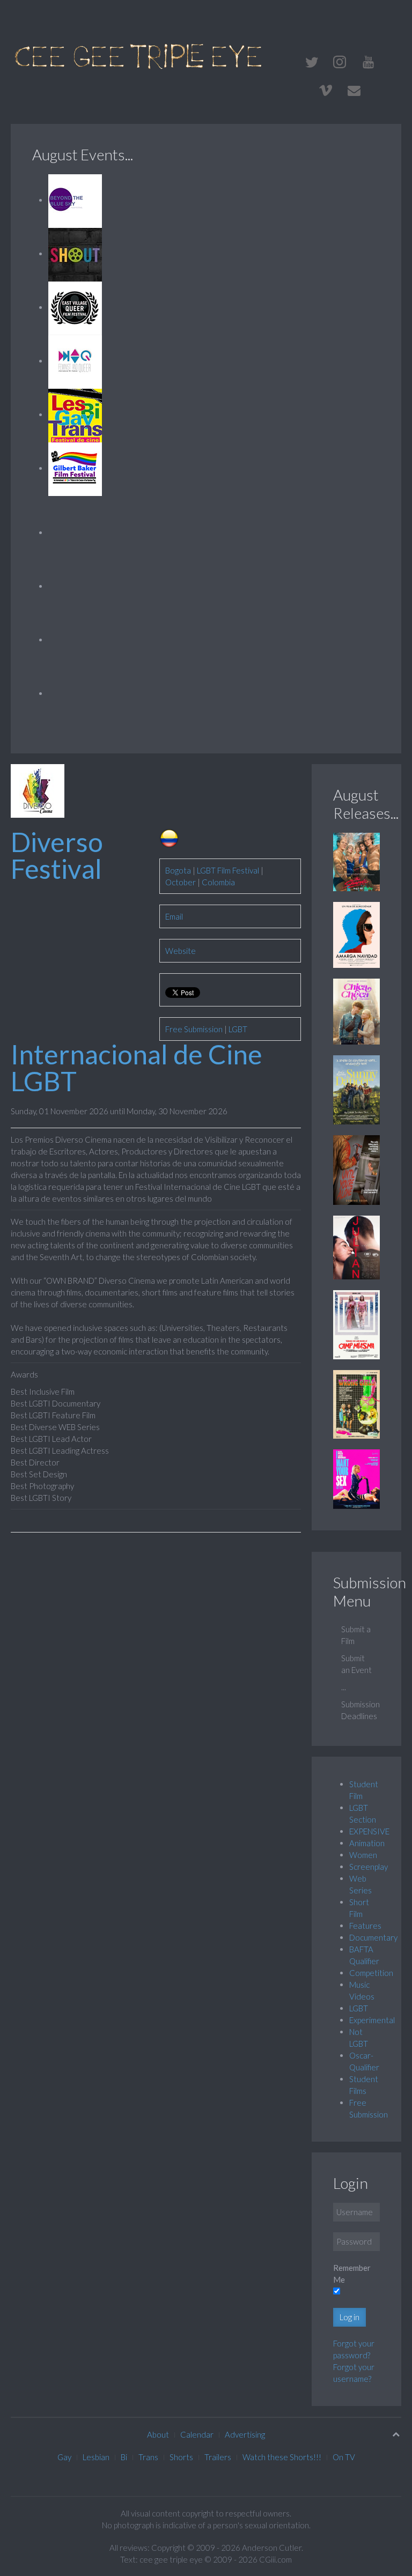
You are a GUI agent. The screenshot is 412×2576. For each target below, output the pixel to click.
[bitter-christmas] (356, 934)
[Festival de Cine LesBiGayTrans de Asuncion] (75, 414)
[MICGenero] (75, 532)
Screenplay (369, 1867)
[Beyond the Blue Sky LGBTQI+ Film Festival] (75, 200)
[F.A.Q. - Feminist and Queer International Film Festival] (75, 361)
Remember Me (352, 2274)
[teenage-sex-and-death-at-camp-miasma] (356, 1323)
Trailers (218, 2457)
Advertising (245, 2434)
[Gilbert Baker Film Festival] (75, 468)
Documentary (373, 1937)
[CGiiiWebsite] (368, 62)
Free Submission (194, 1029)
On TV (344, 2457)
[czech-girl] (356, 1010)
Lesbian (96, 2457)
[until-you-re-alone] (356, 1169)
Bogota (178, 870)
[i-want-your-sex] (356, 1478)
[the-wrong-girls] (356, 1403)
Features (365, 1926)
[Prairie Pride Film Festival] (75, 640)
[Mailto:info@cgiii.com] (354, 91)
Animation (367, 1843)
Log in (350, 2317)
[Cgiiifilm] (312, 62)
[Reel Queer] (75, 693)
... (344, 1687)
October (181, 882)
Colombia (218, 882)
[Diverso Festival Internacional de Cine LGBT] (38, 790)
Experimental (372, 2020)
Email (174, 916)
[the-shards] (356, 861)
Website (181, 951)
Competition (371, 1973)
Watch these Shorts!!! (282, 2457)
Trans (148, 2457)
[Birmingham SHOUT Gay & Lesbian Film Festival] (75, 254)
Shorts (181, 2457)
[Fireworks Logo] (139, 55)
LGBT (238, 1029)
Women (363, 1855)
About (158, 2434)
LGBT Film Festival (228, 870)
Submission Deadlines (360, 1710)
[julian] (356, 1246)
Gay (64, 2457)
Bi (124, 2457)
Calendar (197, 2434)
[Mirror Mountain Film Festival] (75, 586)
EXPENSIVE (369, 1831)
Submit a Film (356, 1635)
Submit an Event (356, 1664)
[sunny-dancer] (356, 1089)
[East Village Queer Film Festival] (75, 307)
